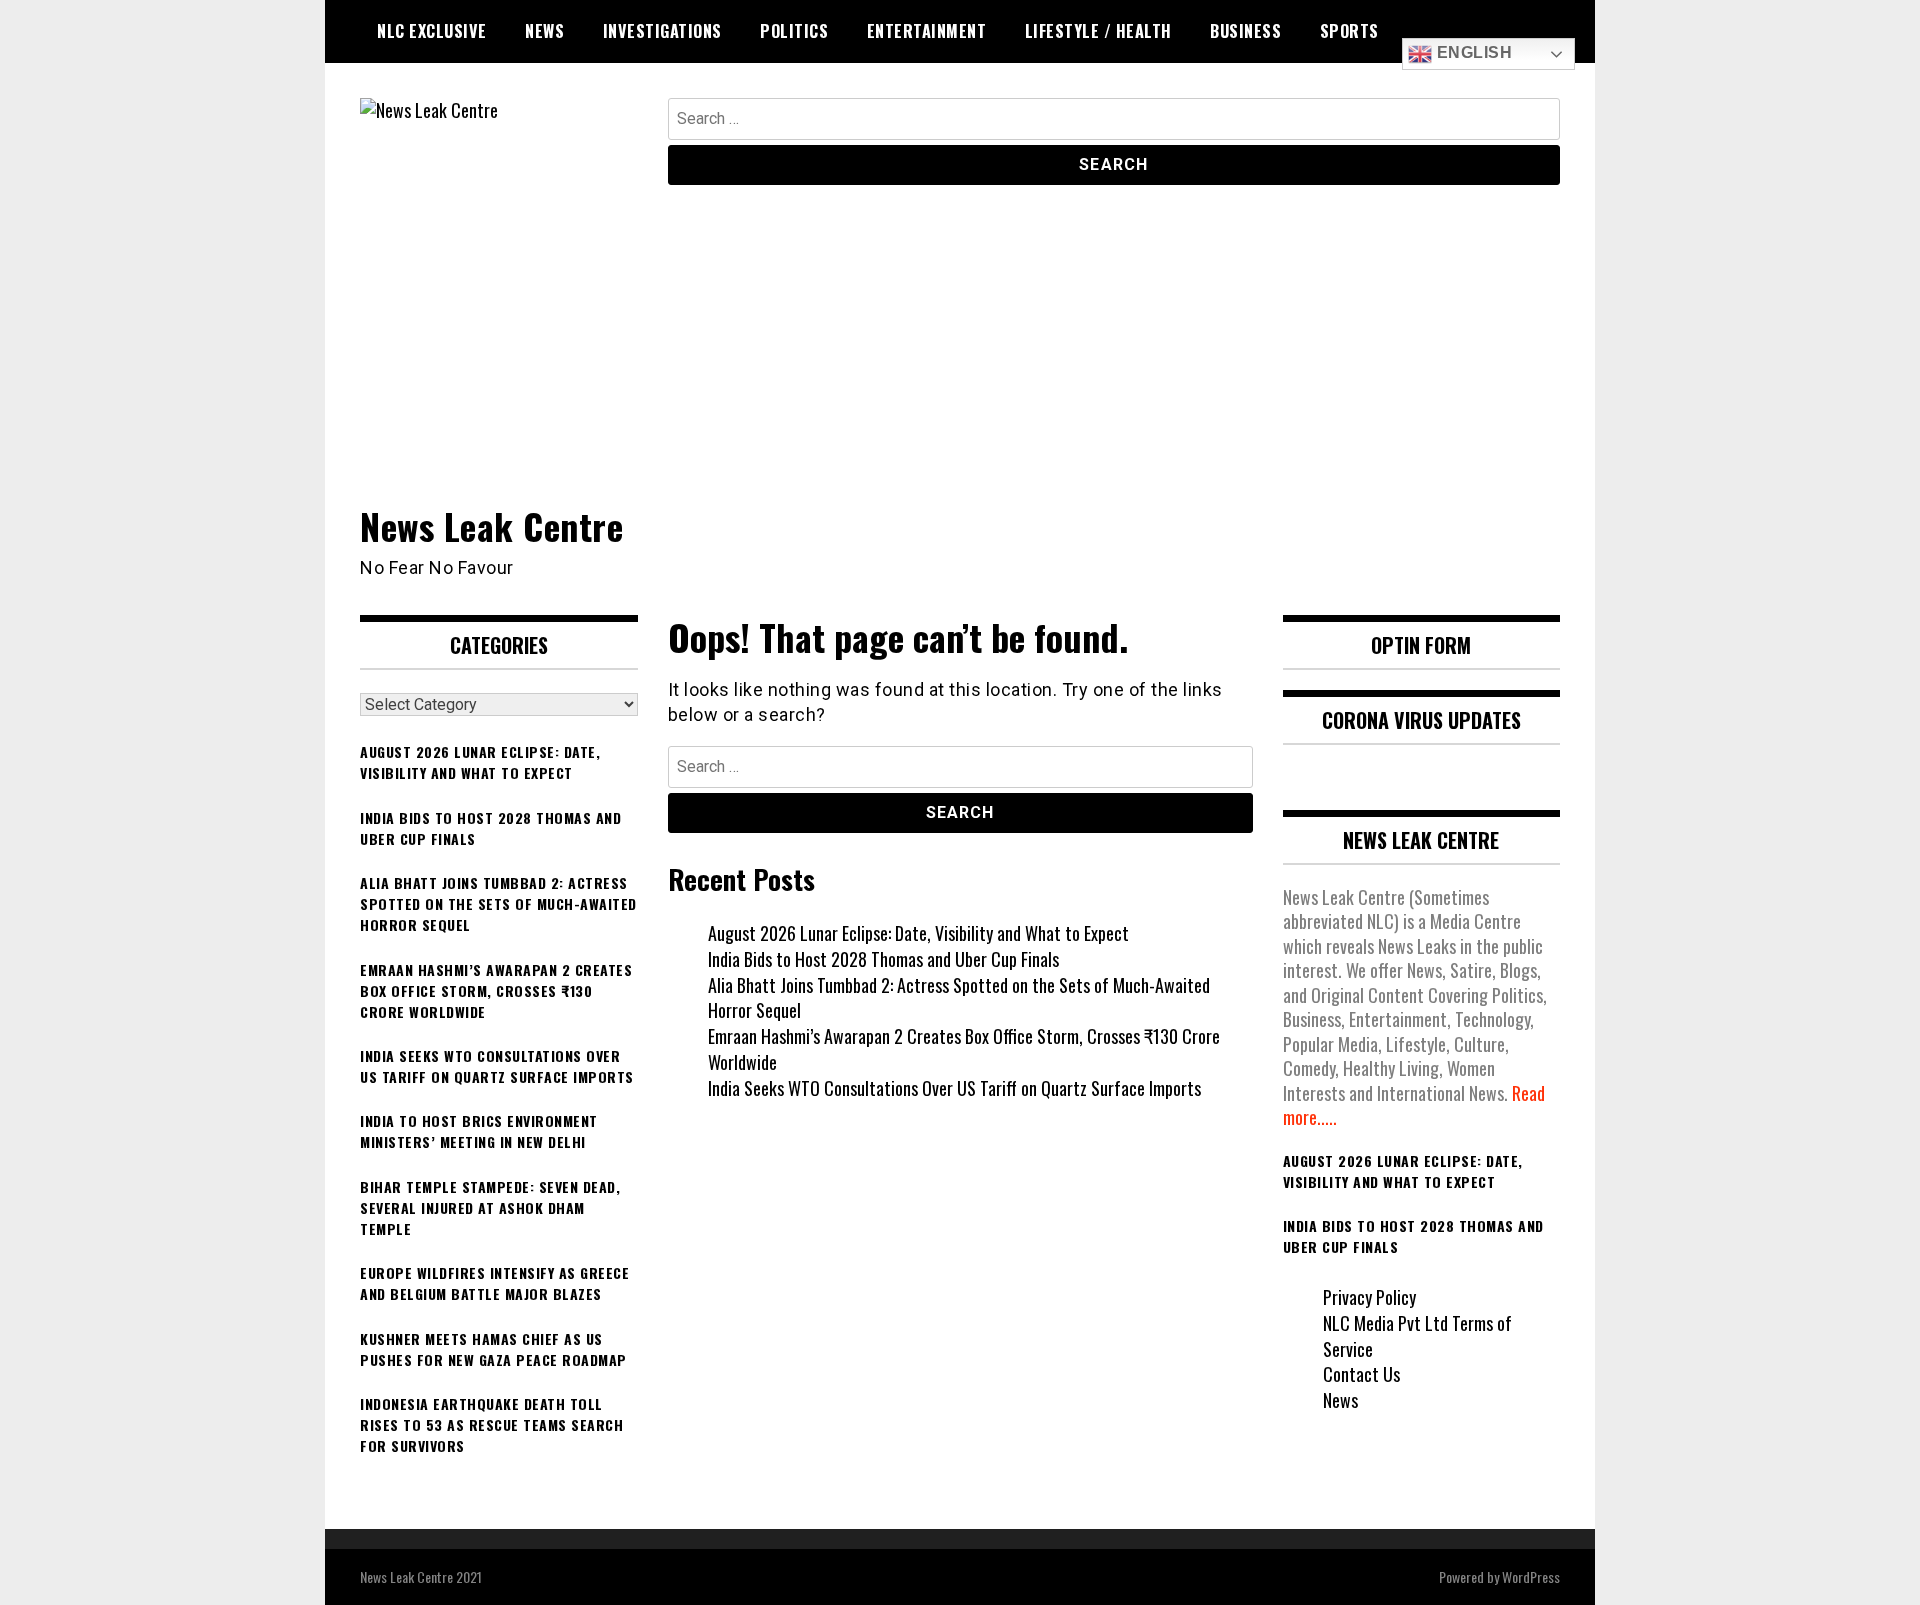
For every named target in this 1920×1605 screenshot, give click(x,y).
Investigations (662, 31)
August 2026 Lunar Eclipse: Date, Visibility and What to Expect (918, 933)
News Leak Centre (491, 525)
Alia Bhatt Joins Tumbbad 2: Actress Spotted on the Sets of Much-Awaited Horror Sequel (959, 998)
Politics (794, 31)
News (544, 31)
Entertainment (927, 31)
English (1472, 52)
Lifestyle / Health (1098, 31)
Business (1245, 31)
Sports (1349, 31)
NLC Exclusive (432, 31)
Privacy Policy (1369, 1297)
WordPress (1531, 1576)
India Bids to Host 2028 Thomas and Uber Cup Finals (883, 959)
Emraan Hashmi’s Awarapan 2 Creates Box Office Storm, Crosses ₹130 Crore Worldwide (964, 1049)
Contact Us (1361, 1374)
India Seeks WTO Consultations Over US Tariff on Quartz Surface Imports (954, 1088)
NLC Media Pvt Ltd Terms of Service (1417, 1336)
